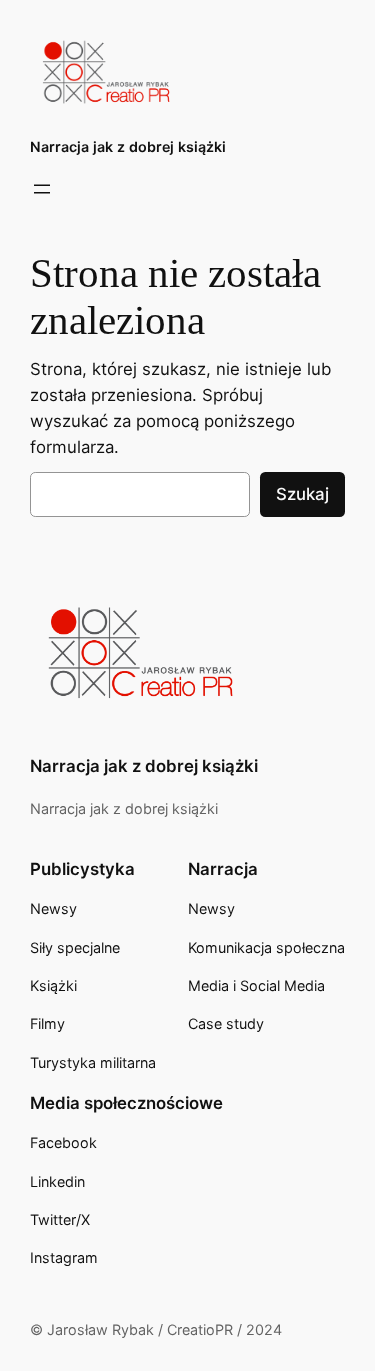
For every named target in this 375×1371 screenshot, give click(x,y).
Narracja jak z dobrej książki (128, 146)
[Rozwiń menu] (42, 189)
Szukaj (302, 494)
